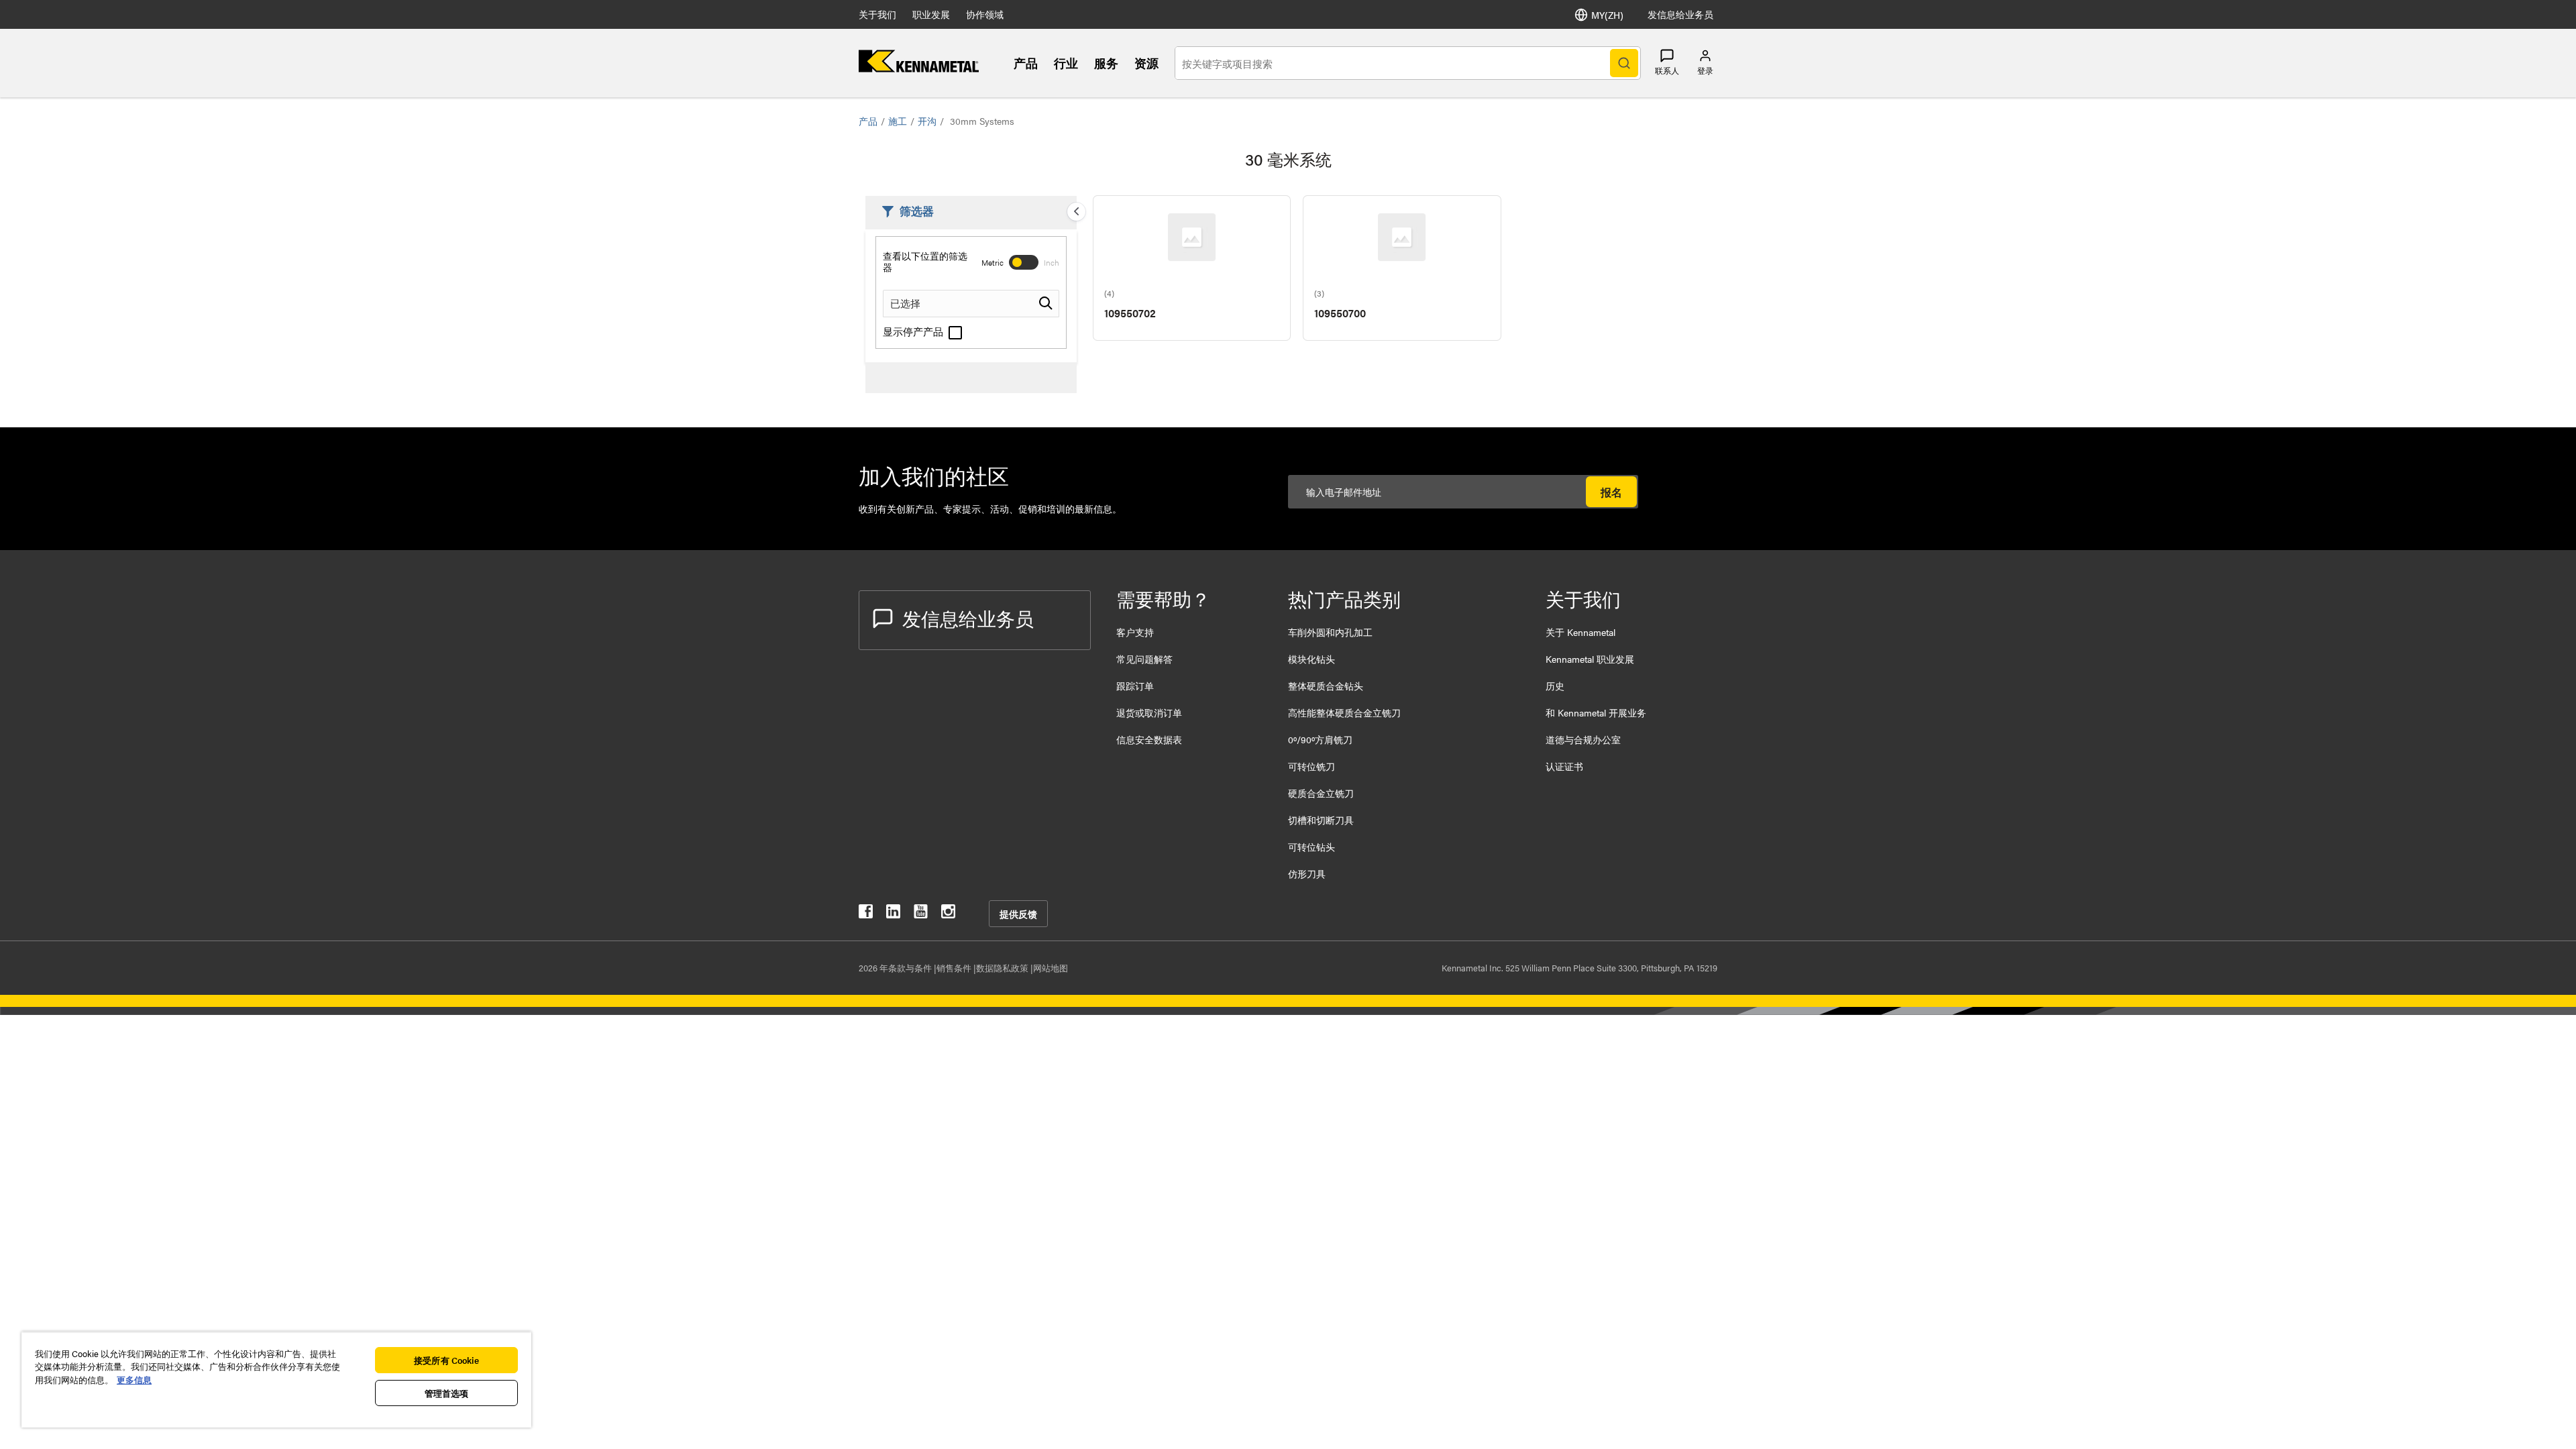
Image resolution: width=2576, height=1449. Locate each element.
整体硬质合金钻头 (1326, 686)
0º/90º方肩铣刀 (1320, 739)
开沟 (927, 121)
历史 (1555, 686)
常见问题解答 (1144, 659)
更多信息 (134, 1380)
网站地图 (1051, 968)
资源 (1146, 63)
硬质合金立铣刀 (1321, 793)
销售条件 (955, 968)
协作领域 (985, 14)
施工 (898, 121)
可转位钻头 (1311, 847)
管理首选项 (447, 1393)
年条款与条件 (907, 968)
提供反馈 (1018, 914)
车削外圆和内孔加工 (1330, 632)
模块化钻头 (1311, 659)
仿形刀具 (1307, 873)
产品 (1026, 63)
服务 (1106, 63)
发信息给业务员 (1680, 14)
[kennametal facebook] (866, 914)
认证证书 (1564, 766)
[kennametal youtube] (921, 914)
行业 (1066, 63)
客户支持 (1135, 632)
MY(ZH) (1607, 15)
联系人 (1667, 70)
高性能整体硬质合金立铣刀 (1344, 712)
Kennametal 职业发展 (1590, 659)
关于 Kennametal (1580, 632)
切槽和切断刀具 (1321, 820)
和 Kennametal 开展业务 (1596, 712)
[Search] (1624, 63)
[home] (919, 68)
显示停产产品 (914, 331)
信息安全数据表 (1149, 739)
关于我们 (877, 14)
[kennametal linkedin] (893, 914)
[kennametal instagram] (948, 914)
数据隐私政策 (1003, 968)
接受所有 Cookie (446, 1360)
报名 (1611, 492)
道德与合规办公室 (1583, 739)
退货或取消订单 (1149, 712)
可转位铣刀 (1311, 766)
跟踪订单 (1135, 686)
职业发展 (931, 14)
